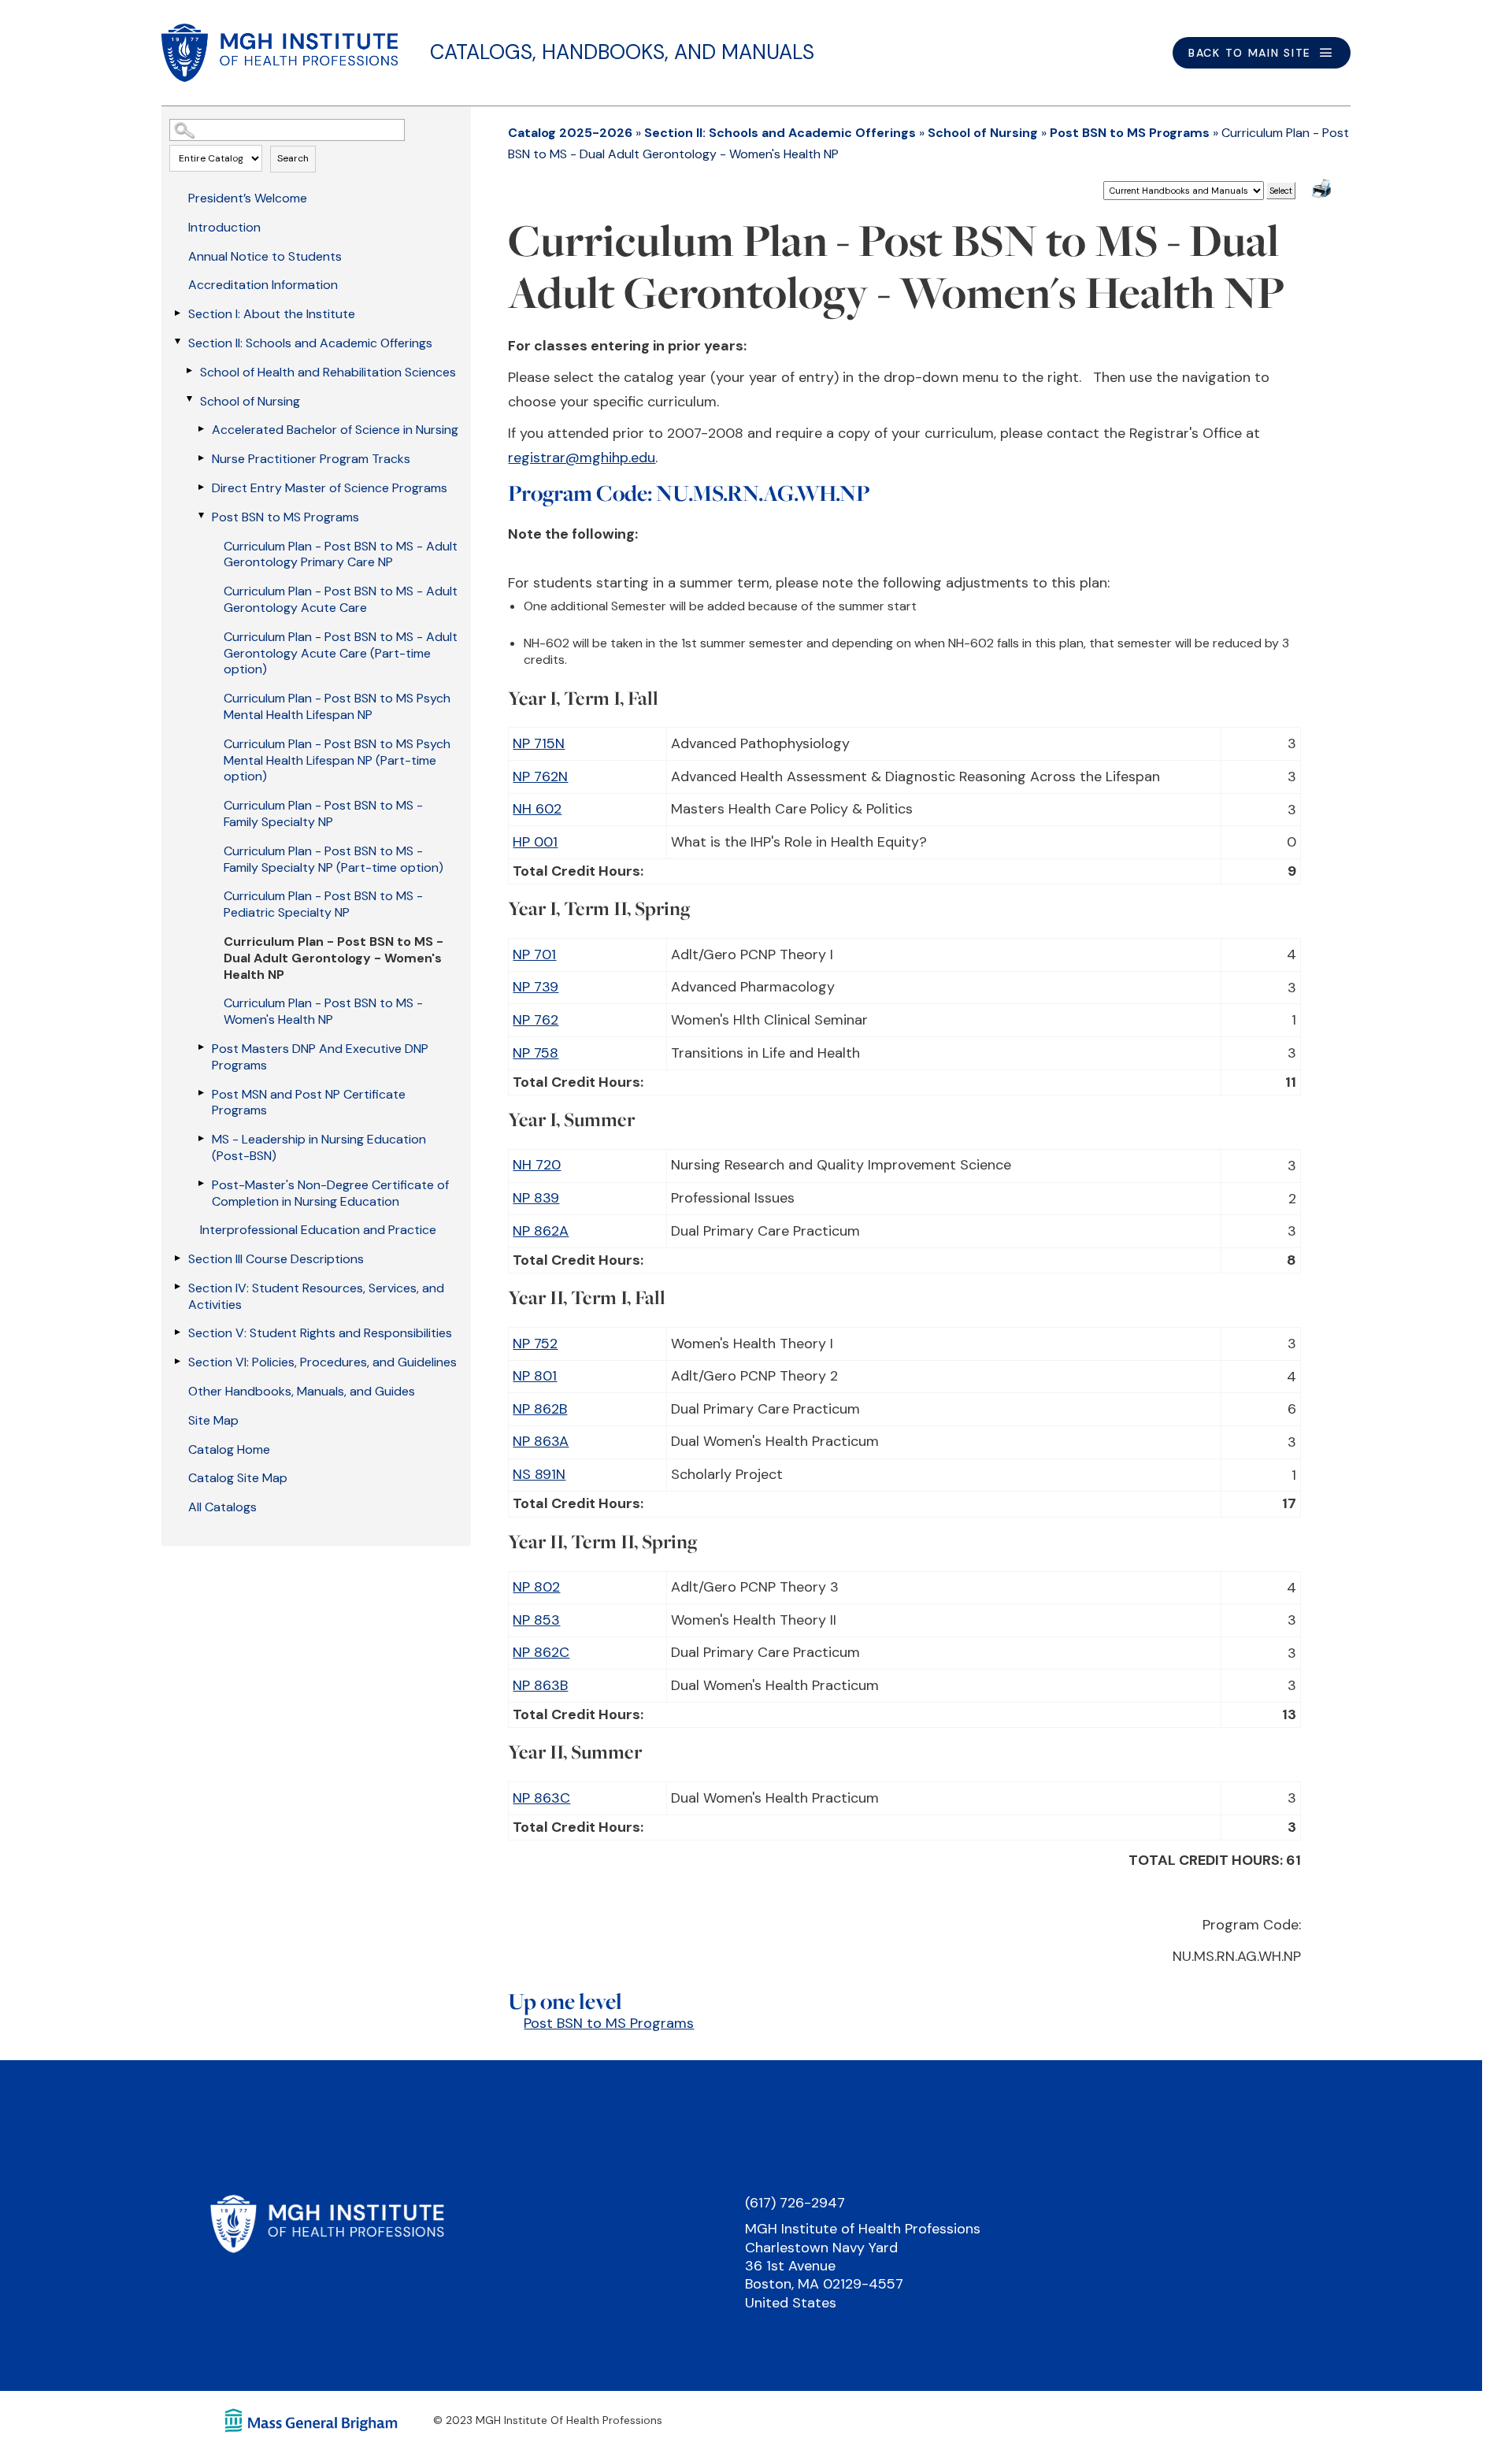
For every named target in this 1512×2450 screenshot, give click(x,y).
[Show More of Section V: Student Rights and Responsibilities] (177, 1332)
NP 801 (535, 1376)
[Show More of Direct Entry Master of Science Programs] (201, 487)
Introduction (224, 227)
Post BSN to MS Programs (285, 517)
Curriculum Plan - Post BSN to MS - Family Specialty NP (323, 814)
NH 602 (537, 809)
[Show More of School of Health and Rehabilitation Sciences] (189, 371)
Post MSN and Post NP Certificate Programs (309, 1103)
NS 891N (539, 1474)
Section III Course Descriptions (276, 1259)
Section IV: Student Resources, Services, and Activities (316, 1296)
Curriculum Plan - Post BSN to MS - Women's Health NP (323, 1011)
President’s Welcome (248, 198)
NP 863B (540, 1685)
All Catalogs (222, 1507)
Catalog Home (229, 1449)
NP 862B (540, 1409)
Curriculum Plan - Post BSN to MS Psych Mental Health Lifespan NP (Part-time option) (337, 760)
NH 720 (537, 1165)
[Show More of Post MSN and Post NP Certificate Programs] (201, 1093)
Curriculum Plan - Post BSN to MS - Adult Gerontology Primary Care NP (341, 554)
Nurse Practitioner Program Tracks (311, 459)
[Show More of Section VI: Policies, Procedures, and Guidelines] (177, 1361)
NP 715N (539, 743)
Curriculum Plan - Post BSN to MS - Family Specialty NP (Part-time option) (334, 859)
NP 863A (541, 1441)
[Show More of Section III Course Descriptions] (177, 1258)
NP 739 (535, 987)
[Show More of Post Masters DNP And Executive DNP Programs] (201, 1047)
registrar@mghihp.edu (582, 458)
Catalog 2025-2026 (570, 133)
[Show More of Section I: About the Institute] (177, 313)
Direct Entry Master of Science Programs (330, 488)
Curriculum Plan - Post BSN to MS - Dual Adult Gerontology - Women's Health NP (334, 958)
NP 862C (541, 1652)
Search (293, 158)
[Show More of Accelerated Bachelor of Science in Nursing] (201, 428)
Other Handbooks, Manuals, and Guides (302, 1391)
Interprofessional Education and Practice (318, 1230)
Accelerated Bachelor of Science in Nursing (335, 430)
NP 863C (541, 1798)
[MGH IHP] (280, 53)
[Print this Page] (1323, 191)
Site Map (213, 1420)
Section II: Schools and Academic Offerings (310, 343)
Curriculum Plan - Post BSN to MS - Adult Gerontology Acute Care (341, 599)
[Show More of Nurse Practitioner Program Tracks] (201, 458)
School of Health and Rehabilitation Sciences (328, 372)
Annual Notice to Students (265, 256)
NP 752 (535, 1344)
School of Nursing (250, 401)
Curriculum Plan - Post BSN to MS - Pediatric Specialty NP (323, 904)
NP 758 (535, 1053)
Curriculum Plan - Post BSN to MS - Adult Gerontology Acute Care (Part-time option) (341, 653)
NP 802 (536, 1587)
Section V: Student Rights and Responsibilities (320, 1333)
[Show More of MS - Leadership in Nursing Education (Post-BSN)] (201, 1138)
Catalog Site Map (238, 1478)
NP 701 (534, 954)
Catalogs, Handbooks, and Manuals (622, 52)
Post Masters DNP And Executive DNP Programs (320, 1057)
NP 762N (540, 777)
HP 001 (535, 842)
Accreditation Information (263, 285)
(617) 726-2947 (795, 2203)
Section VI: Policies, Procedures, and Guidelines (322, 1362)
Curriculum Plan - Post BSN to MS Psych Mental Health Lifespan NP (337, 706)
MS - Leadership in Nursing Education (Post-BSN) (319, 1147)
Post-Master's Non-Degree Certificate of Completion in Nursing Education (330, 1193)
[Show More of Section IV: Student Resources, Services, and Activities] (177, 1287)
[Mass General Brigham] (311, 2419)
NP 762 (535, 1020)
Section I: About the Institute (272, 314)
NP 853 (536, 1620)
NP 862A (541, 1231)
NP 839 (536, 1198)
